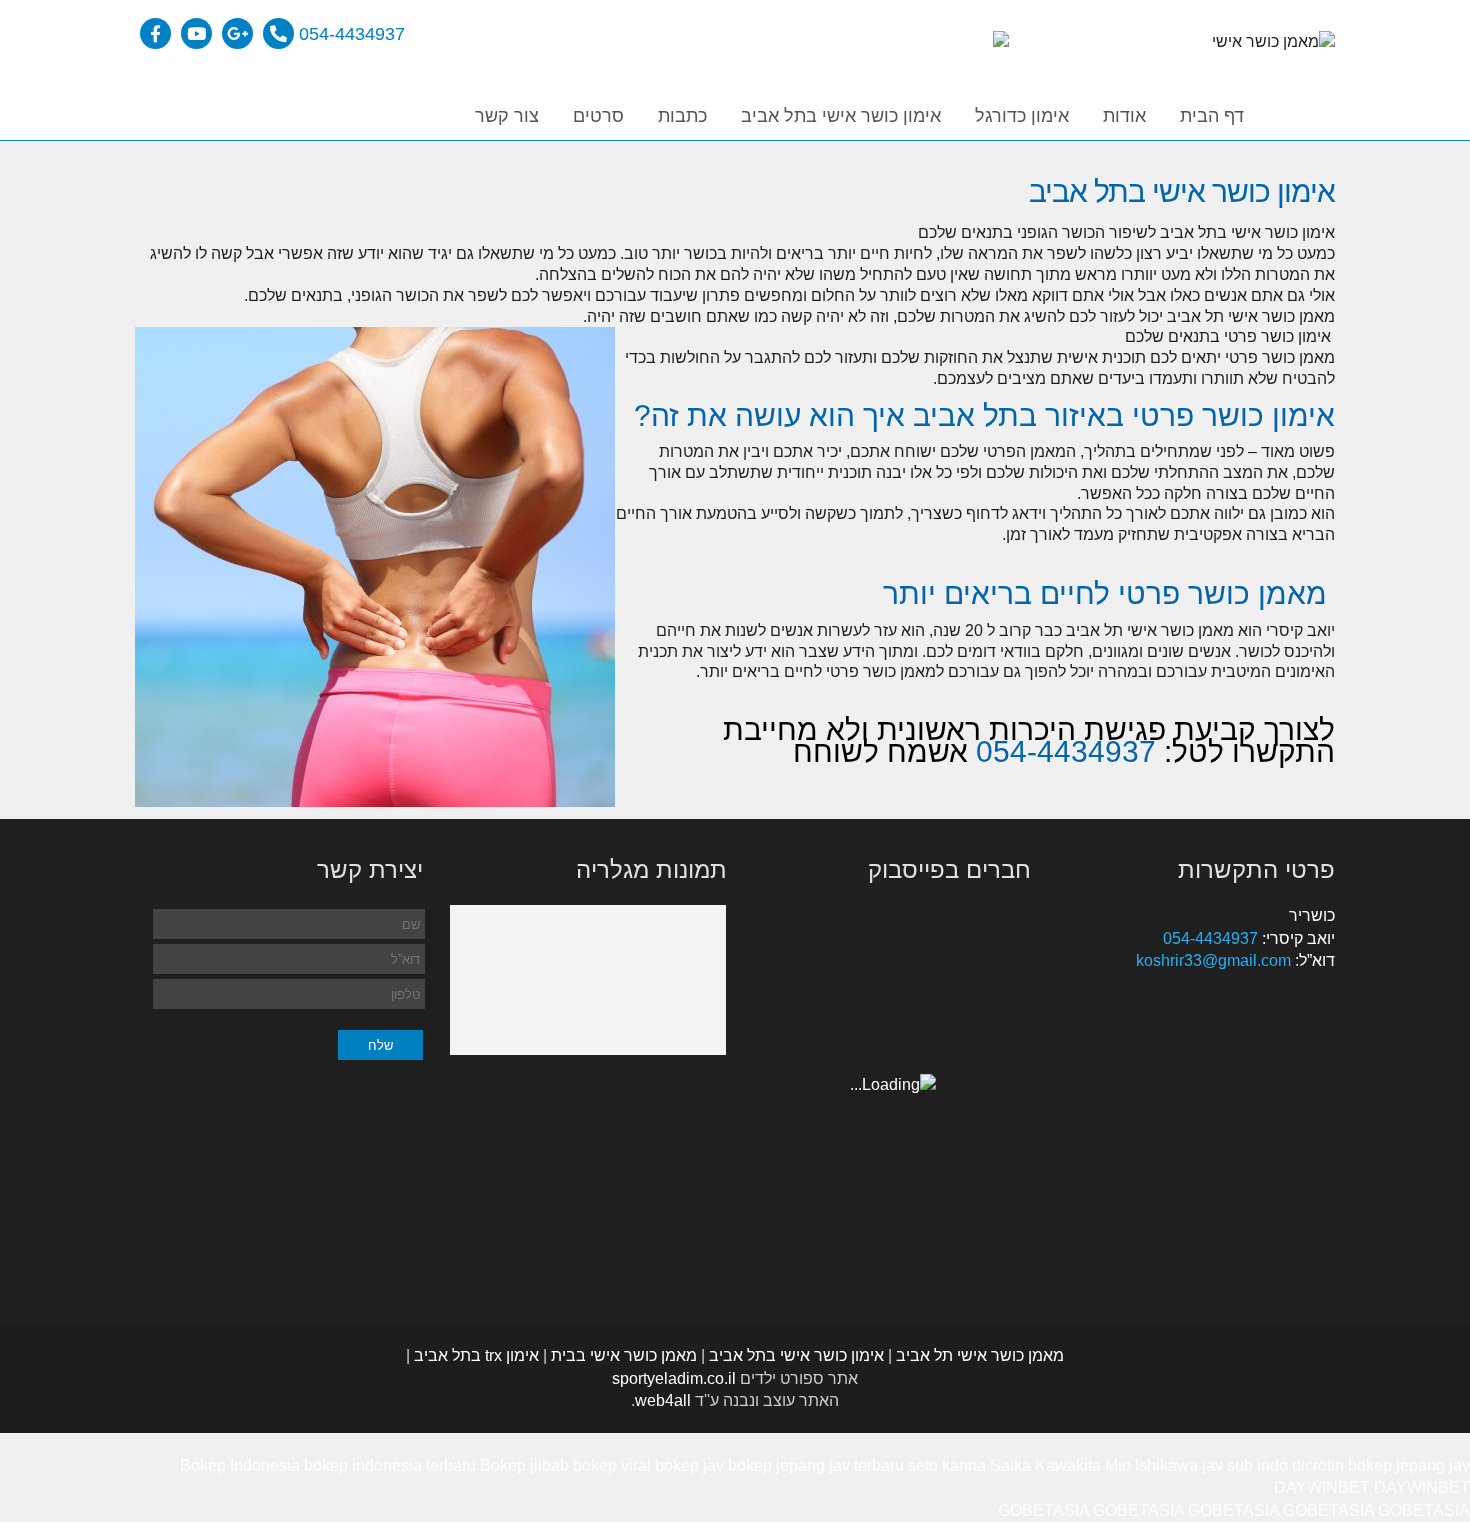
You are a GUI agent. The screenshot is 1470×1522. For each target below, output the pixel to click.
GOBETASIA (1043, 1510)
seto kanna (947, 1465)
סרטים (598, 116)
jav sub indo (1245, 1465)
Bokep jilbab (524, 1465)
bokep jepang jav (1409, 1465)
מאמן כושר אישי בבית (624, 1355)
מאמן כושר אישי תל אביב (980, 1355)
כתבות (682, 116)
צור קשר (507, 116)
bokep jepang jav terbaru (816, 1465)
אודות (1124, 116)
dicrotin (1318, 1465)
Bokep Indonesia (240, 1465)
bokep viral (612, 1465)
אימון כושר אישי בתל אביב (841, 116)
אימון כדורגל (1022, 116)
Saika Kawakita (1045, 1465)
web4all (663, 1400)
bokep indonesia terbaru (390, 1465)
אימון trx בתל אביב (476, 1355)
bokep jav (689, 1465)
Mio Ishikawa (1151, 1465)
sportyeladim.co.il (674, 1378)
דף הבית (1212, 116)
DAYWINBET (1322, 1487)
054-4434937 (352, 34)
